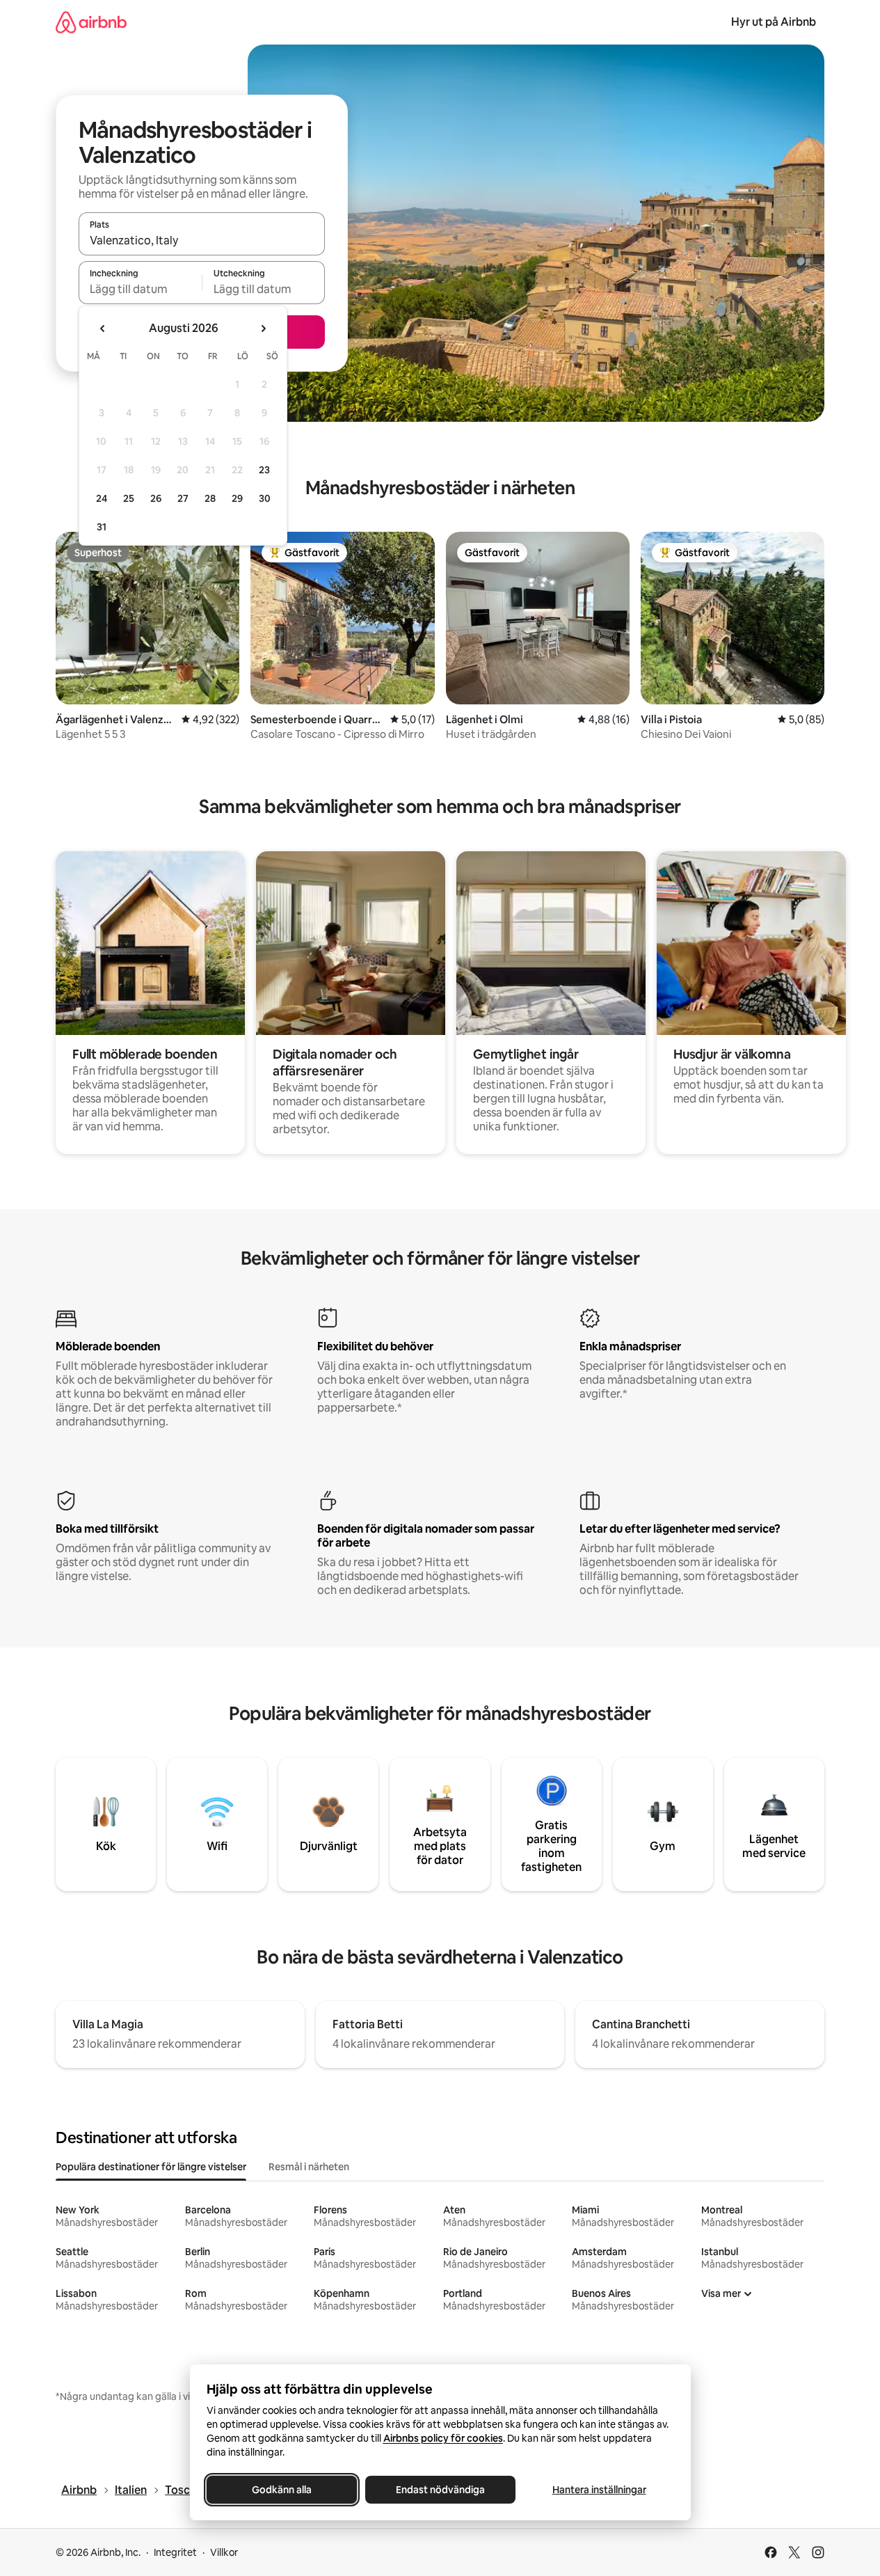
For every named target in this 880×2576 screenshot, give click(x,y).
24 (102, 498)
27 (183, 498)
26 (156, 498)
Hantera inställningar (599, 2490)
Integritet (175, 2552)
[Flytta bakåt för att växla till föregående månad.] (103, 329)
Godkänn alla (282, 2490)
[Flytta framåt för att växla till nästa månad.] (263, 329)
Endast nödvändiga (440, 2490)
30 (265, 498)
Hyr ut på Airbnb (774, 22)
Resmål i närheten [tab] (309, 2167)
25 (129, 498)
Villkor (224, 2552)
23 (264, 470)
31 (102, 527)
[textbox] (140, 289)
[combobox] (202, 240)
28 (210, 498)
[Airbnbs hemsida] (91, 22)
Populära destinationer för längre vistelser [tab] (151, 2167)
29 (237, 498)
